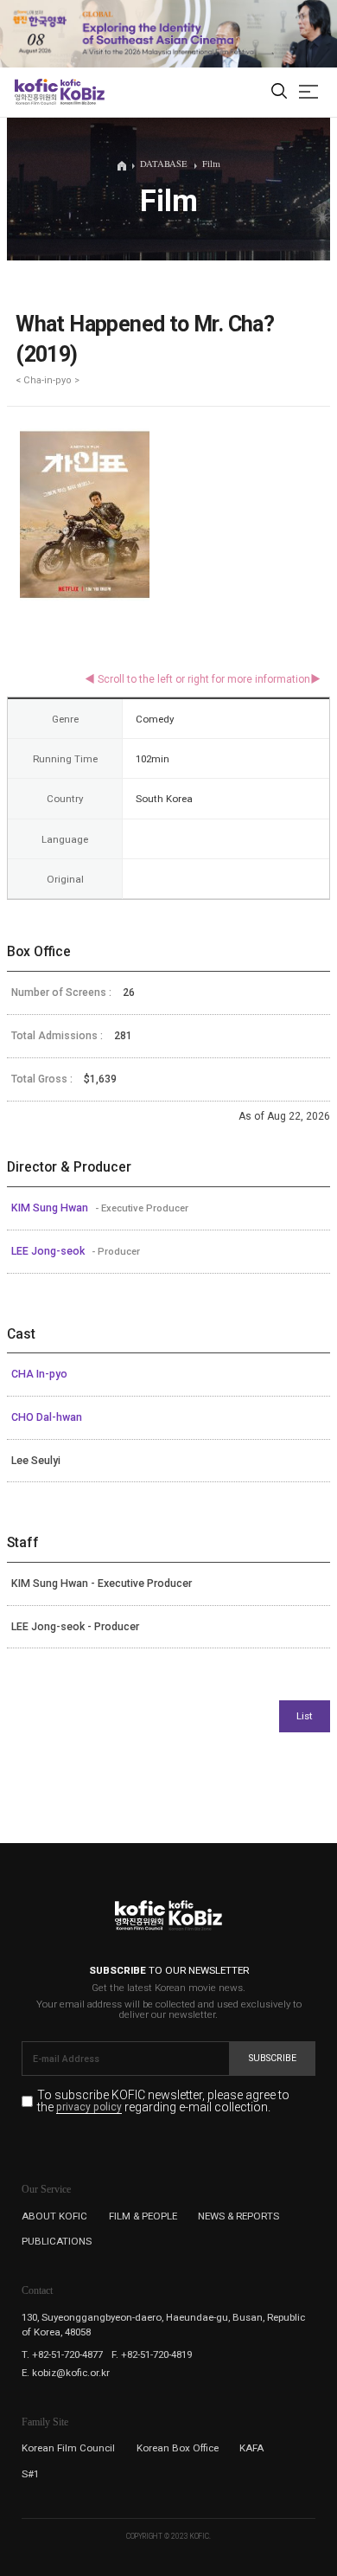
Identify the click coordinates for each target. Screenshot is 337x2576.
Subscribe (273, 2058)
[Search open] (279, 92)
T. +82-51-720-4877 (62, 2354)
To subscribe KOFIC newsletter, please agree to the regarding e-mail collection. (163, 2101)
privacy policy (89, 2108)
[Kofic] (36, 92)
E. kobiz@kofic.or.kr (66, 2373)
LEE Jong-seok (49, 1251)
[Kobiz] (82, 92)
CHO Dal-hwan (47, 1417)
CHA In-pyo (39, 1374)
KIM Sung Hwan (51, 1208)
